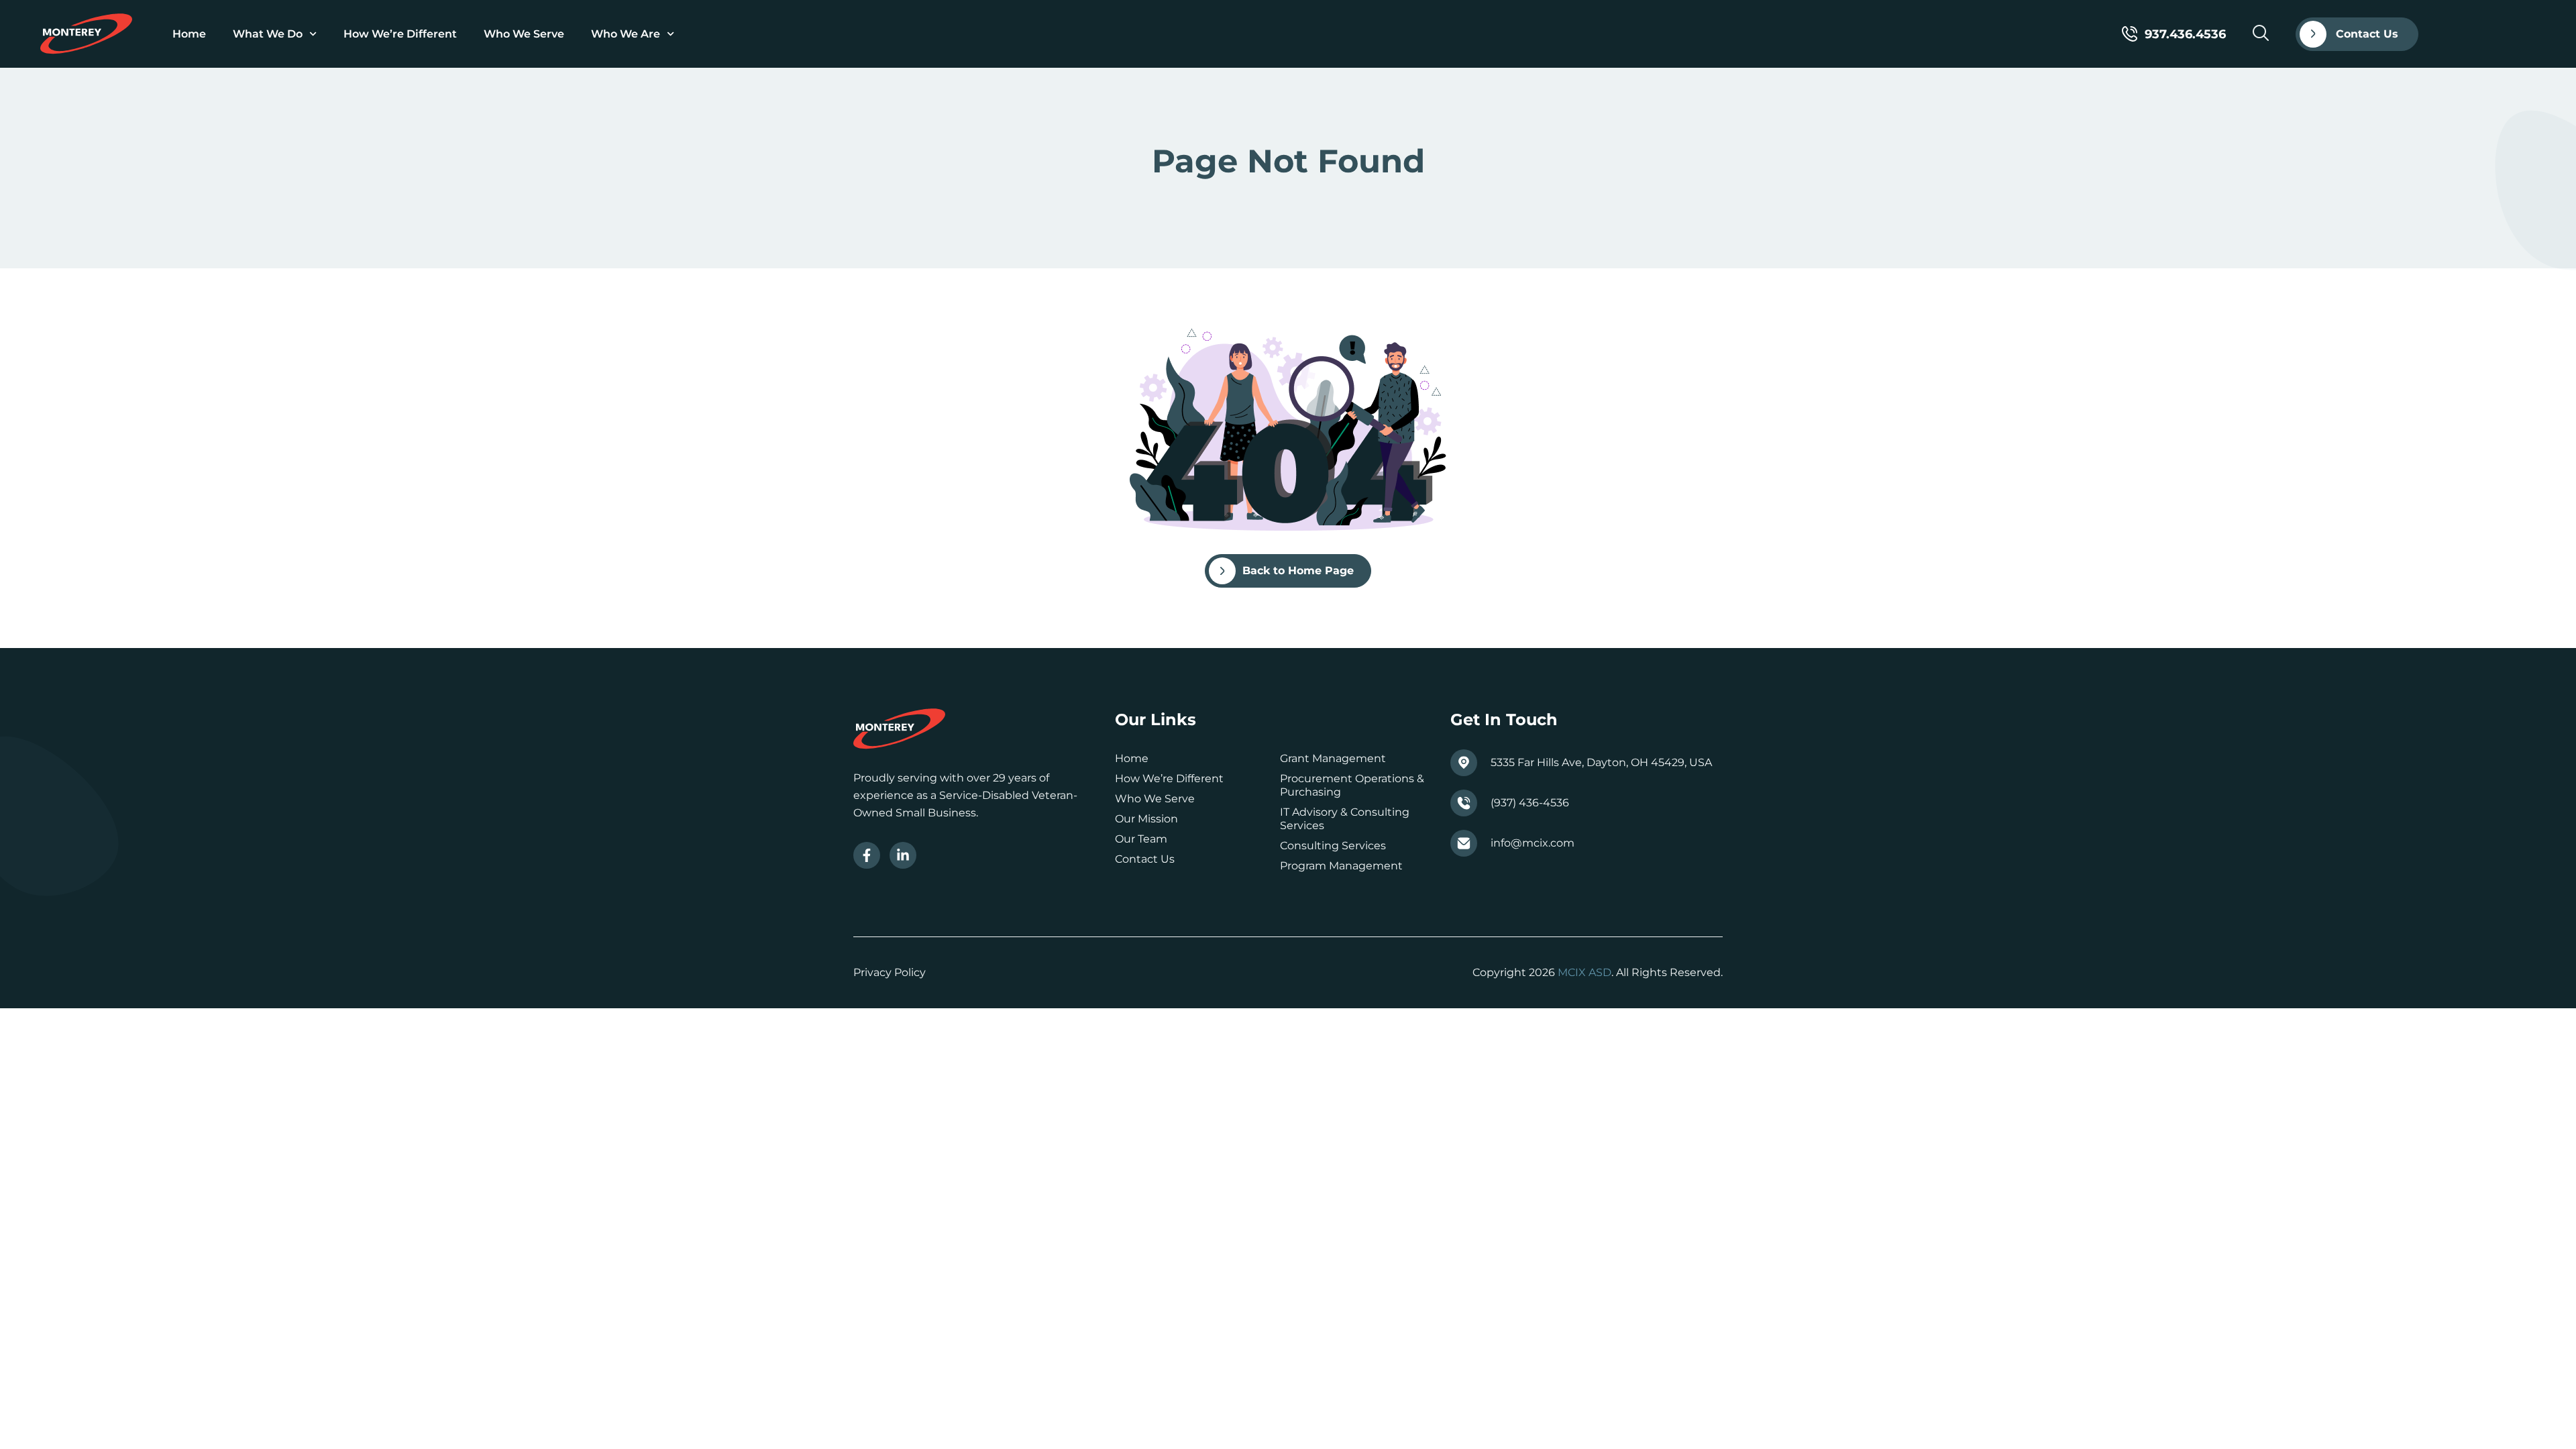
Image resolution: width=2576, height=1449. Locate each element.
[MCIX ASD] (86, 34)
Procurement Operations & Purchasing (1352, 785)
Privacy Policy (890, 972)
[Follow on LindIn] (903, 855)
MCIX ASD (1585, 972)
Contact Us (1145, 859)
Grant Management (1333, 758)
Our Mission (1146, 819)
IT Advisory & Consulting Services (1345, 819)
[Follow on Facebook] (867, 855)
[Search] (2261, 33)
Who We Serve (524, 34)
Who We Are (626, 34)
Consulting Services (1333, 846)
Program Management (1341, 866)
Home (189, 34)
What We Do (268, 34)
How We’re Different (400, 34)
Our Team (1141, 839)
